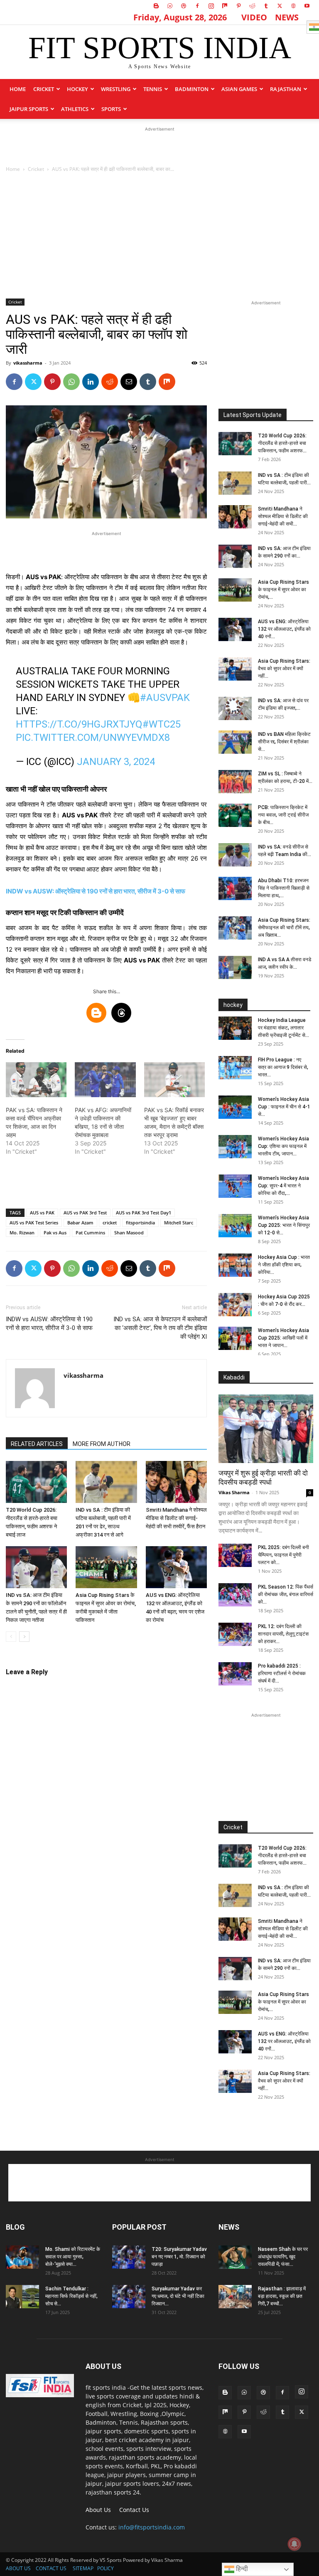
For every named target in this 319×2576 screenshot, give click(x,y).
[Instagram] (211, 6)
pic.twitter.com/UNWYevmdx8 (93, 738)
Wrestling (116, 89)
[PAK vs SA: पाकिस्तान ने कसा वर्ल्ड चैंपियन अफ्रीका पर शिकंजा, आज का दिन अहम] (36, 1080)
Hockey (77, 89)
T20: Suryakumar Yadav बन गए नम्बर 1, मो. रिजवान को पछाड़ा (179, 2257)
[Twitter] (280, 6)
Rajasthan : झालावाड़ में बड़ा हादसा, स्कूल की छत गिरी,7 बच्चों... (282, 2296)
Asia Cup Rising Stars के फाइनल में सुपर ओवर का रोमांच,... (283, 590)
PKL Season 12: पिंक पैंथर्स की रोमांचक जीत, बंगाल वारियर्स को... (286, 1594)
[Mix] (225, 6)
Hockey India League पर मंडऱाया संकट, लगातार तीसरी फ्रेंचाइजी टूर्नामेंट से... (283, 1028)
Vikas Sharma (234, 1492)
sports (111, 109)
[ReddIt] (110, 382)
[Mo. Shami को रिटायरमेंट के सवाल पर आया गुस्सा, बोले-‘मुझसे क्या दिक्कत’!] (22, 2257)
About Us (98, 2510)
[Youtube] (307, 6)
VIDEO (254, 17)
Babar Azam (80, 1223)
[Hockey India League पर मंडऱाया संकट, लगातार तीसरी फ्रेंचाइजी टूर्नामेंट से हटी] (235, 1028)
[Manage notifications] (294, 2544)
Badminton (192, 89)
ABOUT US (18, 2568)
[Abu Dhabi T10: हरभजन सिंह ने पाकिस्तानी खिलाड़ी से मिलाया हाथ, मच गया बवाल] (235, 888)
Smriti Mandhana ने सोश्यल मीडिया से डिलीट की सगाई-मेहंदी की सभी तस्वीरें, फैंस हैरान (176, 1518)
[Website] (293, 6)
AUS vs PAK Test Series (34, 1223)
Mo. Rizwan (22, 1232)
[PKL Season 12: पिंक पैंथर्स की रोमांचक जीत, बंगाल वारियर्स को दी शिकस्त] (235, 1595)
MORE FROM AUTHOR (102, 1444)
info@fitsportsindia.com (152, 2527)
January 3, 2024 (116, 762)
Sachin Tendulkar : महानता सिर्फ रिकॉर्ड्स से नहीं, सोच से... (71, 2296)
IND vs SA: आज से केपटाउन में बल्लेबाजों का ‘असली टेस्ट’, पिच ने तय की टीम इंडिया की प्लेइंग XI (160, 1328)
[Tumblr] (266, 6)
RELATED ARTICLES (37, 1444)
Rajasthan (286, 89)
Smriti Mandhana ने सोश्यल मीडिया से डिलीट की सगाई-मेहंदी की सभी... (283, 516)
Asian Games (239, 89)
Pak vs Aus (55, 1232)
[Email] (129, 382)
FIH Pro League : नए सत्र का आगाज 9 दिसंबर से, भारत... (283, 1067)
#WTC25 (162, 724)
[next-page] (24, 1637)
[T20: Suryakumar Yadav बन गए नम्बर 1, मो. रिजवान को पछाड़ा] (129, 2257)
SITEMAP (83, 2568)
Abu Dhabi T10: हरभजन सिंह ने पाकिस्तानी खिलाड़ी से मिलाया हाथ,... (284, 888)
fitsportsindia (140, 1223)
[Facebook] (197, 6)
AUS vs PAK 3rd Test (85, 1213)
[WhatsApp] (71, 382)
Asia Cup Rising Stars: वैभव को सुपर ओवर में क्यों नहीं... (284, 669)
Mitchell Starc (179, 1223)
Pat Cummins (90, 1232)
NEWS (287, 17)
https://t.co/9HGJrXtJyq (79, 724)
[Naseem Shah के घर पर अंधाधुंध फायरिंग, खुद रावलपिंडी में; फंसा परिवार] (235, 2257)
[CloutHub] (170, 6)
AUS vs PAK (42, 1213)
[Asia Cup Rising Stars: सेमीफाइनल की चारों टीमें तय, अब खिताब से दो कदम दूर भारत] (235, 928)
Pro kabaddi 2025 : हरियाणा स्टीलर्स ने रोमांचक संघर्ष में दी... (282, 1673)
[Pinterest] (238, 6)
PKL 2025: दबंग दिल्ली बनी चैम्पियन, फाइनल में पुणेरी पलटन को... (283, 1555)
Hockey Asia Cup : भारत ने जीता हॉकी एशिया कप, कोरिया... (284, 1265)
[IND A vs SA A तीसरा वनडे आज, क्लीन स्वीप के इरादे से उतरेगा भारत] (235, 967)
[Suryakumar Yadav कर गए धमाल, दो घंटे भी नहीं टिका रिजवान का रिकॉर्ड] (129, 2297)
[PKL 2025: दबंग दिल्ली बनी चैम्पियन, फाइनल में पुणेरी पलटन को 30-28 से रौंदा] (235, 1555)
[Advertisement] (159, 146)
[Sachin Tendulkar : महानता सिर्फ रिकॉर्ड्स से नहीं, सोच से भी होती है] (22, 2297)
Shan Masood (129, 1232)
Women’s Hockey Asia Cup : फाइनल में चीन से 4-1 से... (284, 1107)
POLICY (106, 2568)
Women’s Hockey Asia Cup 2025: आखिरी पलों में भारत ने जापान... (283, 1338)
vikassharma (28, 363)
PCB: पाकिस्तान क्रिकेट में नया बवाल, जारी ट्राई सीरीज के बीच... (283, 815)
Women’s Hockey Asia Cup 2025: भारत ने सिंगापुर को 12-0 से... (284, 1225)
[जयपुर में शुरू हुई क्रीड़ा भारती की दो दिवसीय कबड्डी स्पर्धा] (266, 1429)
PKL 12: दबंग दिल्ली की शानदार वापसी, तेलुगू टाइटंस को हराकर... (283, 1634)
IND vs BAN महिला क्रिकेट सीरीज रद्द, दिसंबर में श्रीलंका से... (284, 742)
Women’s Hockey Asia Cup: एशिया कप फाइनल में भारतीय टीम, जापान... (283, 1146)
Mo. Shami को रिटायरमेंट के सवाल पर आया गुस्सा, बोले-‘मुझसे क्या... (73, 2257)
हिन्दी (241, 2569)
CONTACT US (51, 2568)
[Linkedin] (91, 382)
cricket (110, 1223)
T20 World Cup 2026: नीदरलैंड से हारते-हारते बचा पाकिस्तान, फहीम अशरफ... (282, 443)
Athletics (75, 109)
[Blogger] (156, 6)
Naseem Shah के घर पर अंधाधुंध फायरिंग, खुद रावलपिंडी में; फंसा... (283, 2257)
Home (18, 89)
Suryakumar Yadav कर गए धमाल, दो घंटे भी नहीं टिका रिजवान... (178, 2296)
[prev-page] (11, 1637)
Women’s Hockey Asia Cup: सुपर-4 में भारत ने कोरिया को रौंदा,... (283, 1186)
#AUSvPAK (165, 698)
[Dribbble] (184, 6)
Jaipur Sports (29, 109)
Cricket (44, 89)
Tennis (153, 89)
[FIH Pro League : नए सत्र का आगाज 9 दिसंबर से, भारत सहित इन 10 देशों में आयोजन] (235, 1068)
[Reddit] (252, 6)
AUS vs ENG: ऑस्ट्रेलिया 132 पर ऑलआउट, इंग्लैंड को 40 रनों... (284, 629)
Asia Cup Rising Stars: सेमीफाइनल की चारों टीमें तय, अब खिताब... (284, 928)
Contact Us (134, 2510)
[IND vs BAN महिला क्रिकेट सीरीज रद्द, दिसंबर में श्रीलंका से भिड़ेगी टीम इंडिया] (235, 742)
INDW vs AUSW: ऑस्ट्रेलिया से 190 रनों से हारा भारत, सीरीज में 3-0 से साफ (96, 891)
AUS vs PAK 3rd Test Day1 (144, 1213)
